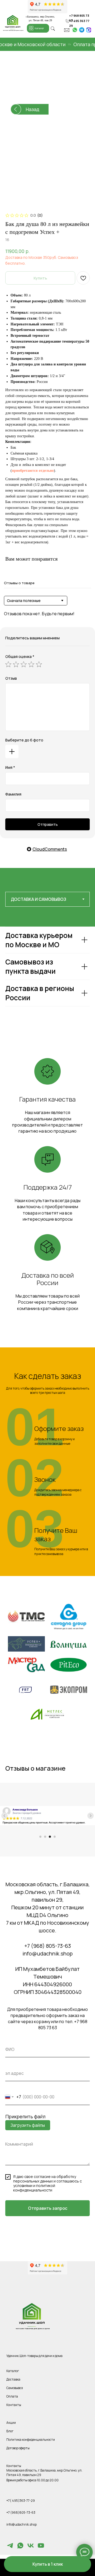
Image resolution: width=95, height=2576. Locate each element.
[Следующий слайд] (91, 1816)
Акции (11, 2423)
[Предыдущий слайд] (4, 1816)
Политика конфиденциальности (31, 2440)
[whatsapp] (20, 2548)
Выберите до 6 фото (24, 740)
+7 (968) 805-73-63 (48, 1946)
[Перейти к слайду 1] (40, 1837)
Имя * (10, 767)
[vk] (31, 2548)
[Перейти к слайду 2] (45, 1837)
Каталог (13, 2371)
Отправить (48, 824)
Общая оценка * (20, 656)
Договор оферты (18, 2448)
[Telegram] (10, 2548)
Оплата (12, 2396)
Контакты (14, 2405)
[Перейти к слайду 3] (50, 1837)
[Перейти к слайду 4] (55, 1837)
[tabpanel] (47, 981)
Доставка (13, 2379)
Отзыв (11, 678)
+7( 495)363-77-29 (21, 2501)
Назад (32, 109)
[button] (47, 2564)
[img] (75, 30)
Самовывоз (15, 2388)
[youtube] (41, 2548)
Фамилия (13, 794)
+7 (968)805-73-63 (21, 2512)
